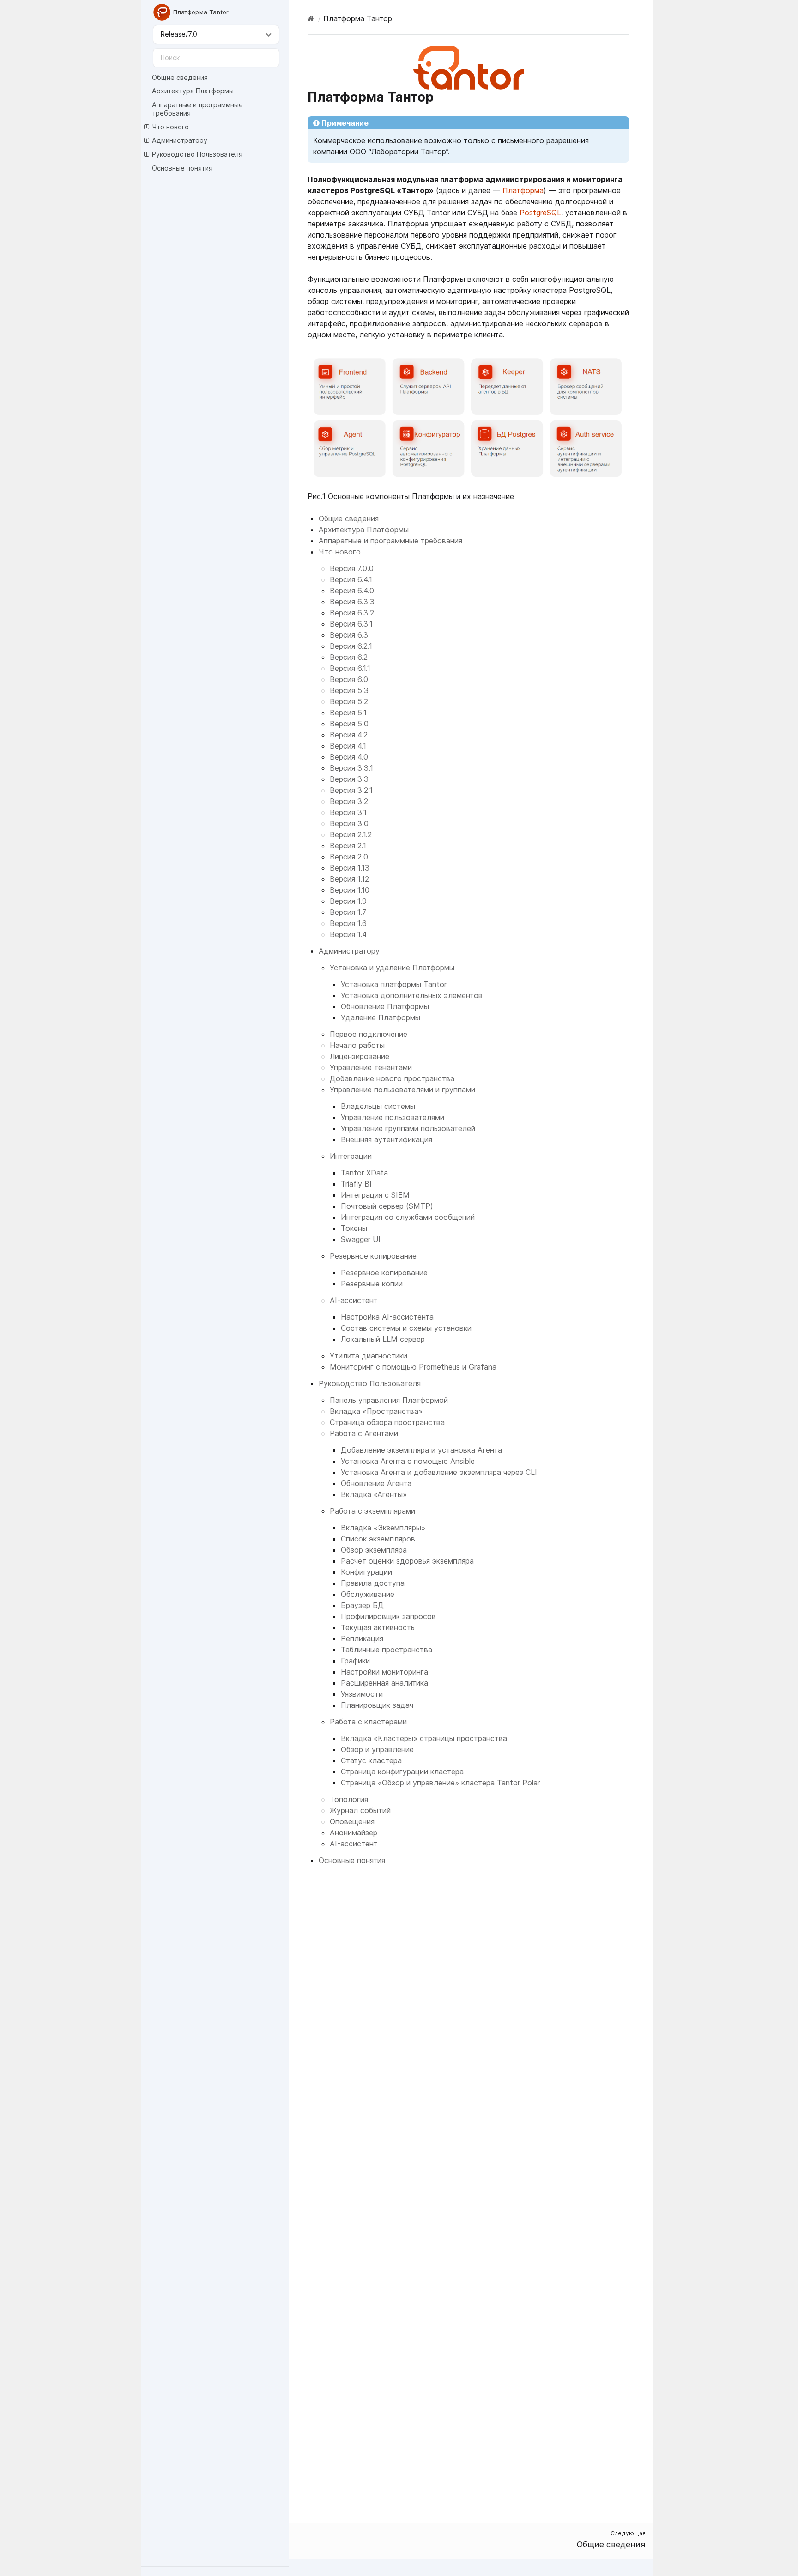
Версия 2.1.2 (351, 834)
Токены (354, 1228)
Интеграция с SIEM (375, 1195)
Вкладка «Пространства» (376, 1411)
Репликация (362, 1638)
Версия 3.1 (348, 812)
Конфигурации (366, 1572)
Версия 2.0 (349, 857)
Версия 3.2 (349, 801)
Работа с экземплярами (372, 1511)
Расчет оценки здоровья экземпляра (407, 1561)
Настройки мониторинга (384, 1672)
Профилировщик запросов (388, 1616)
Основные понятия (182, 168)
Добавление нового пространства (392, 1078)
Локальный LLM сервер (383, 1339)
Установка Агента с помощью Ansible (408, 1461)
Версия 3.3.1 (351, 768)
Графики (355, 1661)
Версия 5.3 (349, 690)
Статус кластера (371, 1760)
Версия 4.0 (349, 757)
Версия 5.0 (349, 724)
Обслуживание (368, 1594)
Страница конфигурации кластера (402, 1772)
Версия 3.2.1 (351, 790)
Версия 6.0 (349, 679)
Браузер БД (362, 1605)
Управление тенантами (371, 1067)
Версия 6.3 (349, 635)
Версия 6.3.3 (352, 602)
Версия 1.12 (349, 879)
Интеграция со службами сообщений (408, 1217)
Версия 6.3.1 (351, 624)
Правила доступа (373, 1583)
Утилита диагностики (369, 1356)
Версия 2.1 (348, 846)
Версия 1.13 (350, 868)
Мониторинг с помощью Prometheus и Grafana (413, 1367)
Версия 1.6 (348, 923)
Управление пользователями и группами (402, 1090)
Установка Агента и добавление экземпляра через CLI (439, 1472)
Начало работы (357, 1045)
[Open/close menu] (147, 127)
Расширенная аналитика (384, 1683)
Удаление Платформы (381, 1017)
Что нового (170, 127)
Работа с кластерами (368, 1722)
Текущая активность (378, 1627)
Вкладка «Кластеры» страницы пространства (424, 1738)
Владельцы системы (378, 1106)
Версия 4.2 (349, 735)
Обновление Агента (376, 1483)
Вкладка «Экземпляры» (383, 1528)
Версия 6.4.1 (351, 579)
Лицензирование (360, 1056)
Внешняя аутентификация (387, 1139)
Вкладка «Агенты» (374, 1494)
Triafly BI (356, 1184)
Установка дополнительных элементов (412, 995)
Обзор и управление (377, 1749)
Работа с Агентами (364, 1433)
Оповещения (352, 1821)
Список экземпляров (378, 1539)
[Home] (311, 18)
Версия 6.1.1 (350, 668)
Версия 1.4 (348, 934)
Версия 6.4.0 (352, 591)
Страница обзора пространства (387, 1422)
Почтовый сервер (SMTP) (387, 1206)
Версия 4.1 (348, 746)
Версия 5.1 (348, 713)
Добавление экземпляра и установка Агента (421, 1450)
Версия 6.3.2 (352, 613)
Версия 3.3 (349, 779)
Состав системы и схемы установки (406, 1328)
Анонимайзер (354, 1833)
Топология (349, 1799)
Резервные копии (372, 1284)
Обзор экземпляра (374, 1550)
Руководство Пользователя (197, 154)
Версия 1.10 (350, 890)
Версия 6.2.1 (351, 646)
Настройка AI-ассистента (387, 1317)
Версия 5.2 (349, 701)
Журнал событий (360, 1810)
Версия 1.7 (348, 912)
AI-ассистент (354, 1300)
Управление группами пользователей (408, 1128)
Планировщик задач (377, 1705)
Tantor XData (364, 1173)
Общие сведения (180, 77)
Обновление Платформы (385, 1006)
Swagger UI (361, 1239)
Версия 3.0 (349, 823)
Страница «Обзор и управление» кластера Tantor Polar (440, 1783)
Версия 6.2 (349, 657)
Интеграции (351, 1156)
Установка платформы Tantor (394, 984)
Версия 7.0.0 (352, 568)
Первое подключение (369, 1034)
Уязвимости (362, 1694)
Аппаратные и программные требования (197, 109)
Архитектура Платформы (193, 91)
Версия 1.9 (348, 901)
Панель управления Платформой (389, 1400)
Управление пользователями (393, 1117)
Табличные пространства (387, 1650)
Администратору (180, 140)
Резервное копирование (373, 1256)
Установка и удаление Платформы (392, 968)
